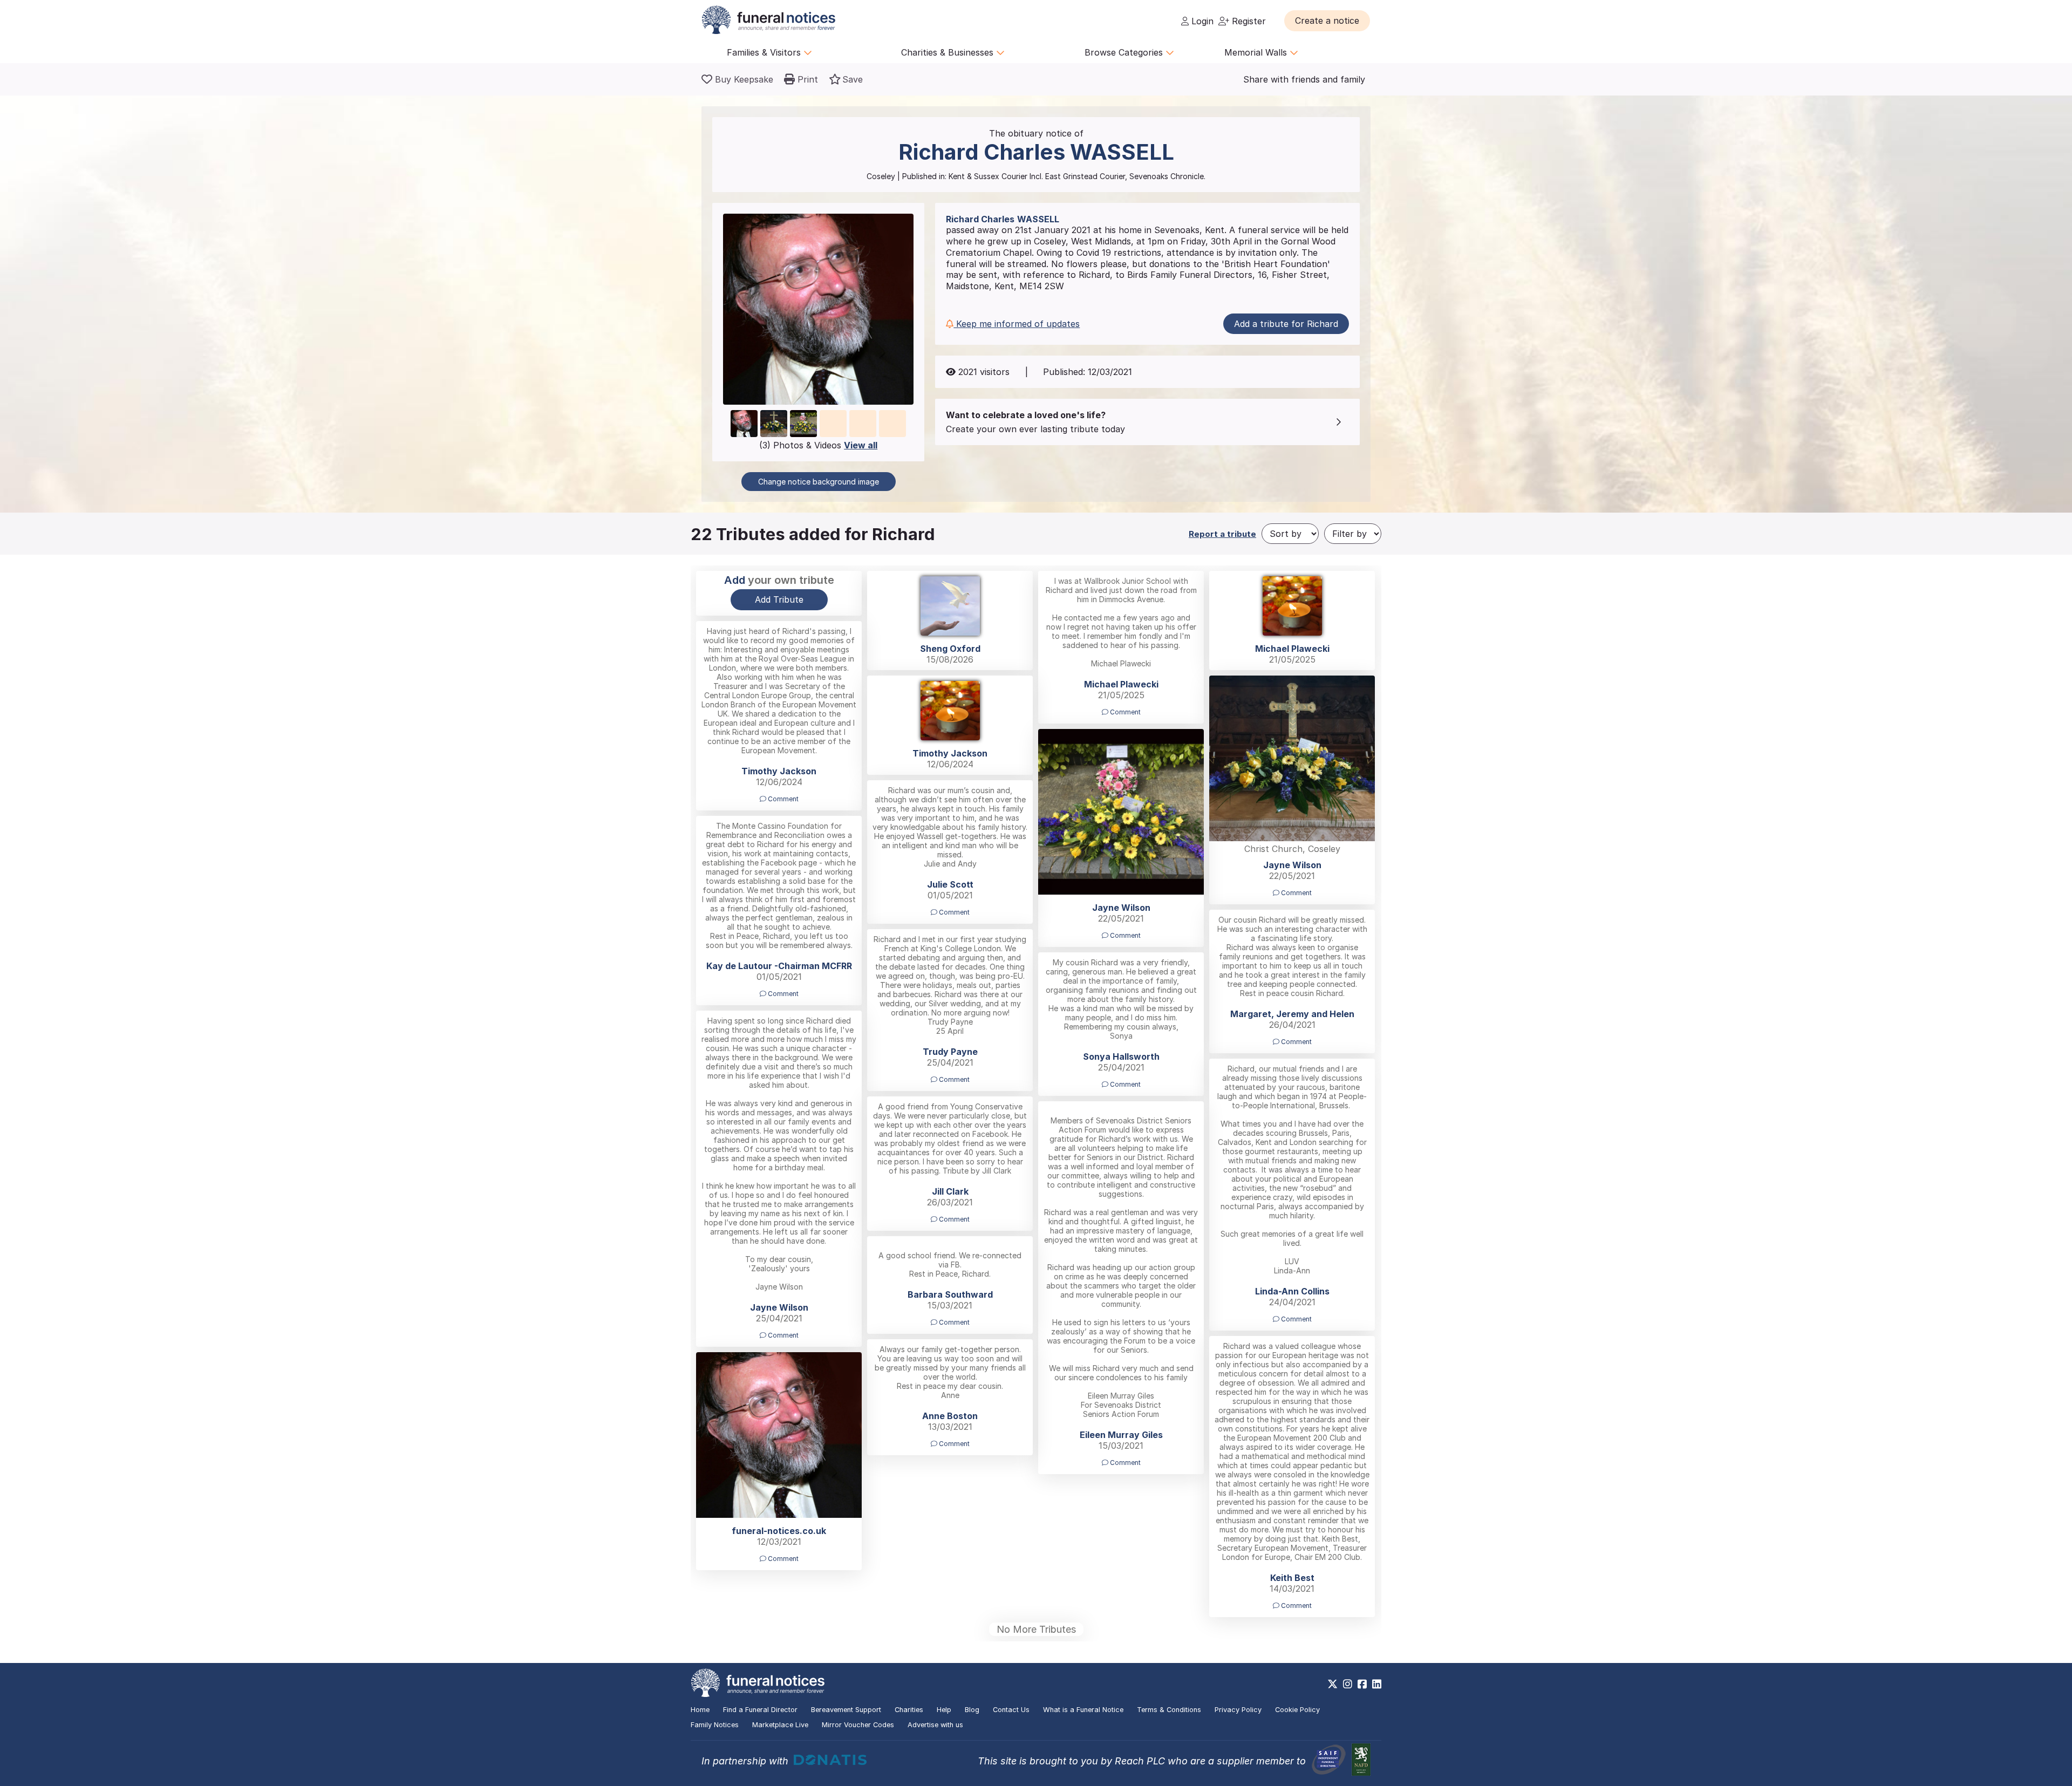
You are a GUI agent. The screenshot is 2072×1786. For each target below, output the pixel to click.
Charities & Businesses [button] (949, 52)
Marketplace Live (780, 1725)
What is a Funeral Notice (1083, 1710)
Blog (972, 1710)
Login (1201, 21)
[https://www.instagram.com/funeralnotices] (1348, 1684)
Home (700, 1710)
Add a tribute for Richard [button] (1286, 324)
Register (1248, 21)
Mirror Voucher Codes (858, 1725)
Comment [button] (1124, 712)
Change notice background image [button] (819, 482)
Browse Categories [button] (1125, 52)
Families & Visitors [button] (765, 52)
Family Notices (715, 1725)
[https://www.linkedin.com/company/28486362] (1377, 1684)
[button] (1327, 21)
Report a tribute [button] (1222, 534)
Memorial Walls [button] (1257, 52)
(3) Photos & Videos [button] (818, 445)
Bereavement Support (846, 1710)
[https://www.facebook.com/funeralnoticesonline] (1362, 1684)
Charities (909, 1710)
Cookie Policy (1297, 1710)
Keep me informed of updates (1017, 324)
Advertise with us (935, 1725)
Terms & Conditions (1169, 1710)
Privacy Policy (1238, 1710)
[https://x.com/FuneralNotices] (1333, 1684)
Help (944, 1710)
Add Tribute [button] (779, 599)
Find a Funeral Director (760, 1710)
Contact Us (1011, 1710)
